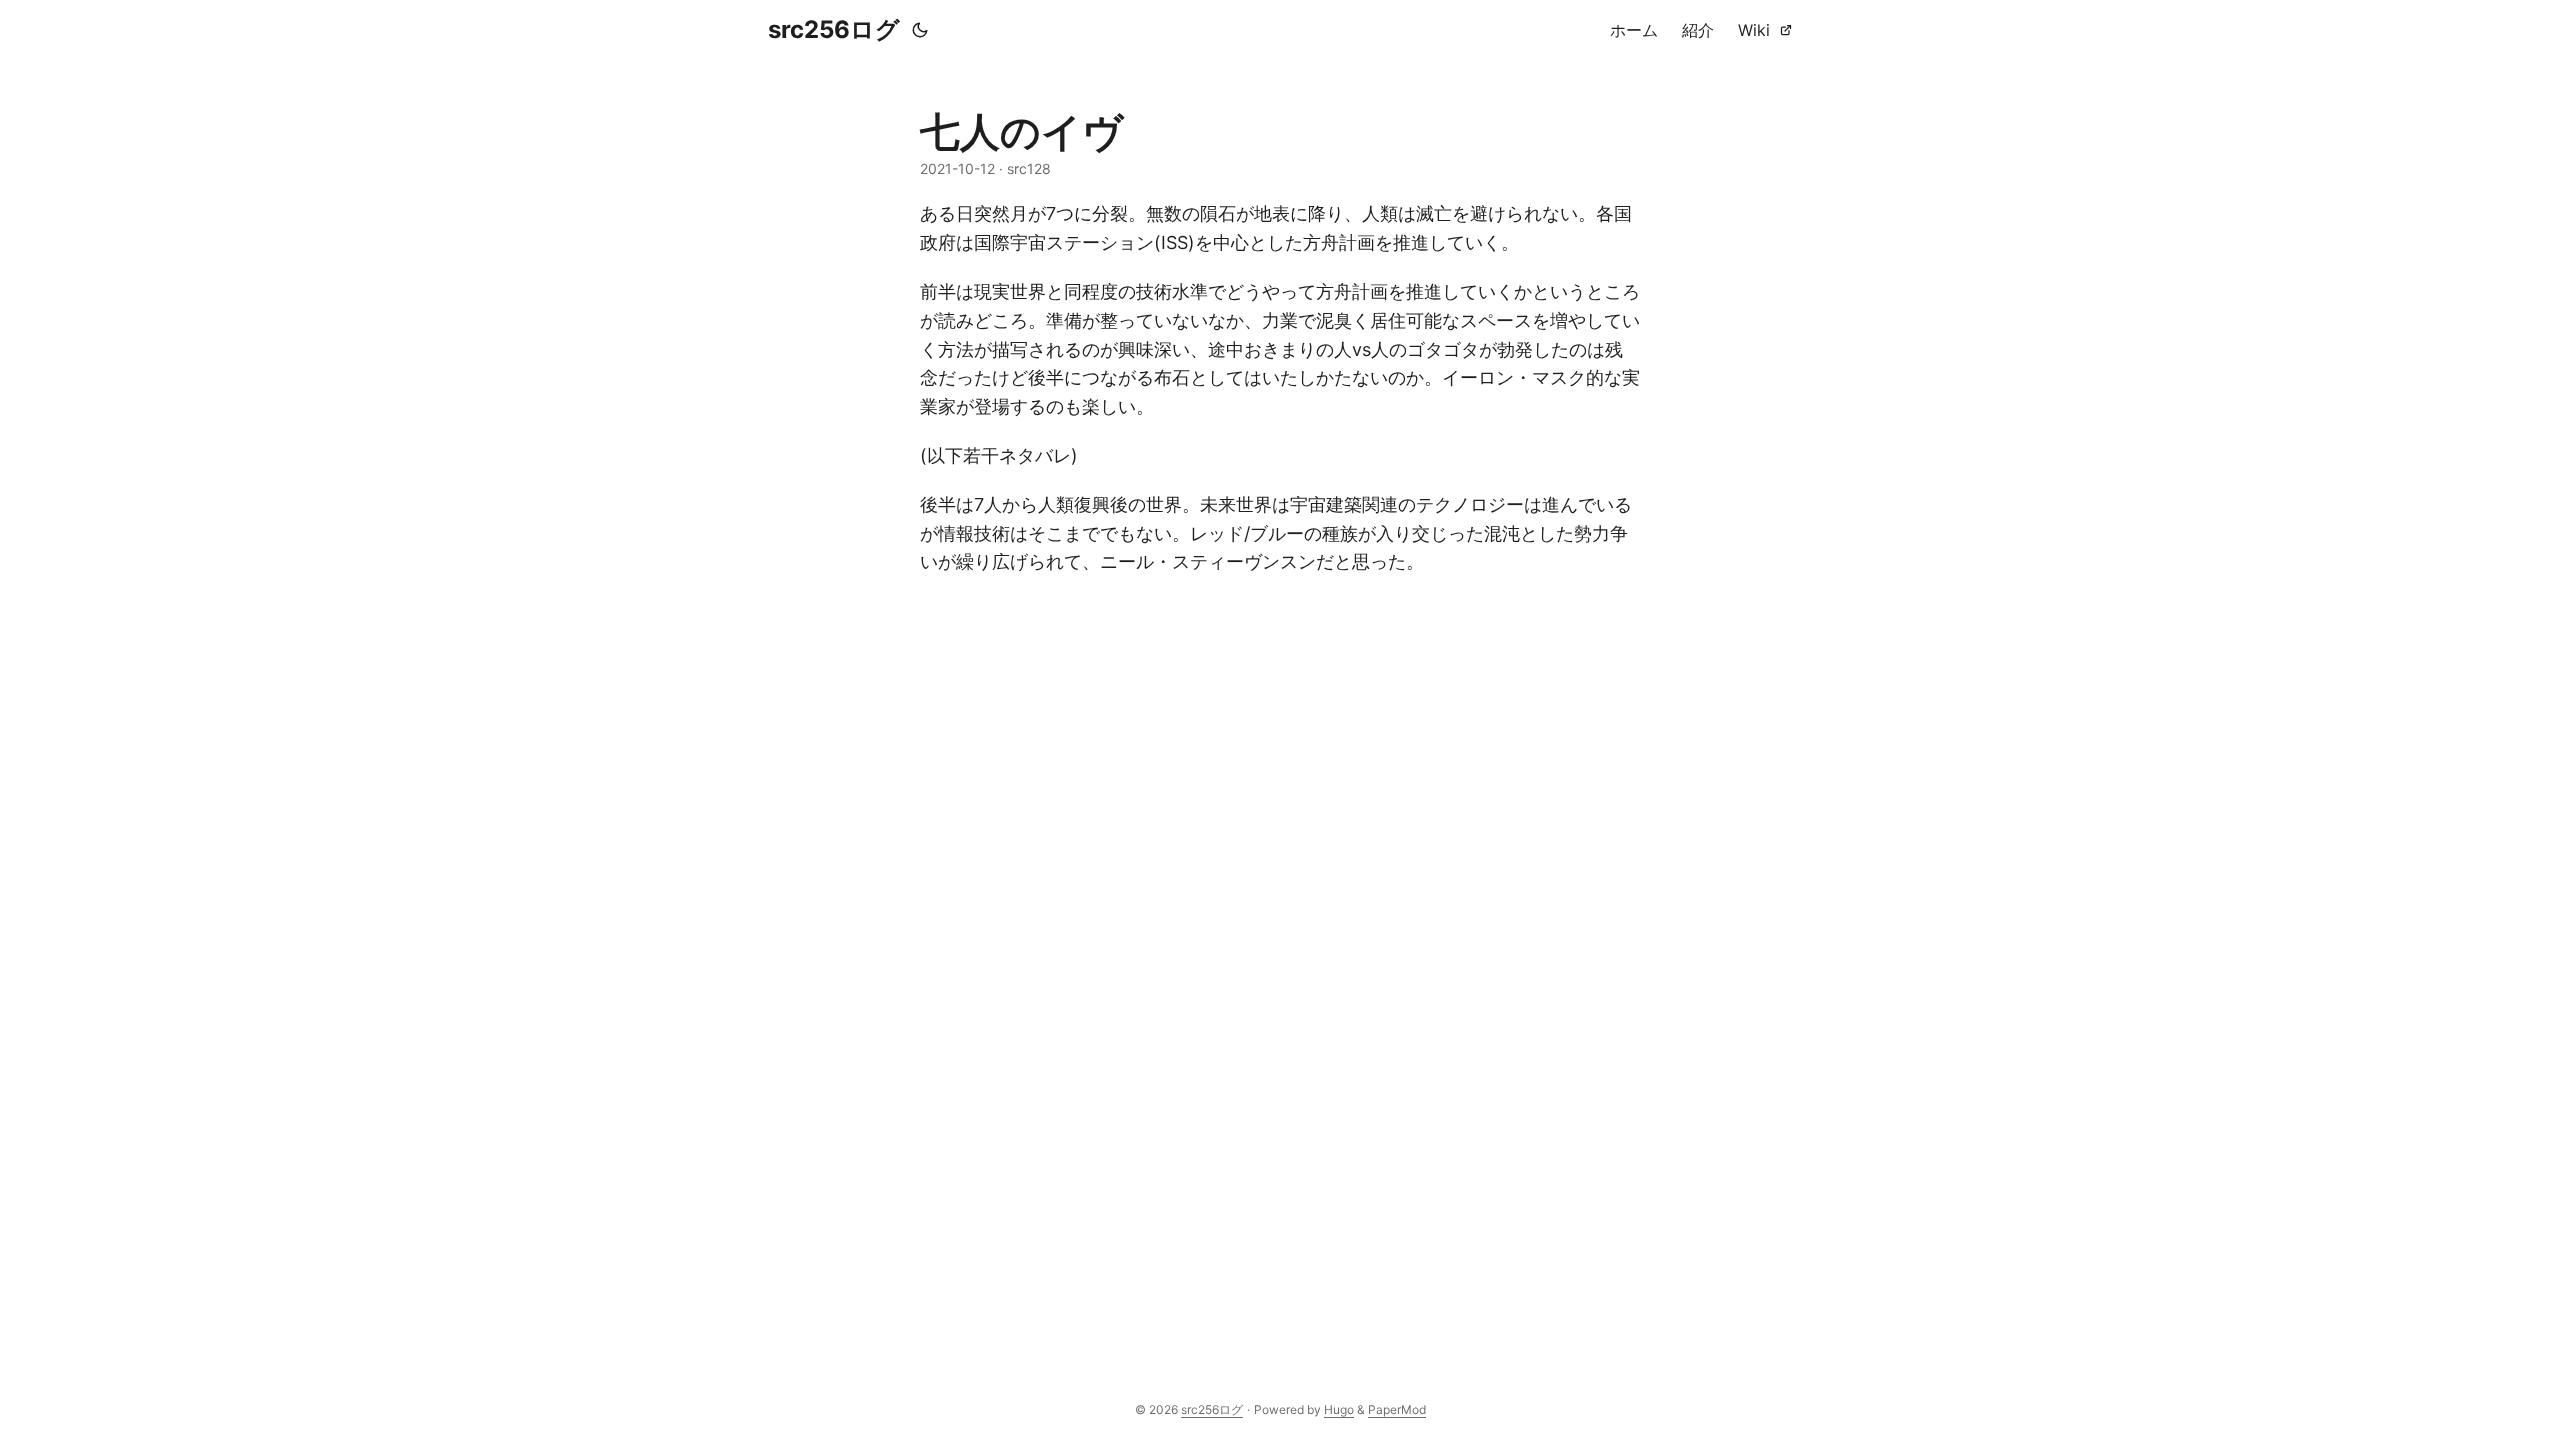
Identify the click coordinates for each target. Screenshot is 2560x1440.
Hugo (1339, 1409)
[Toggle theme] (920, 30)
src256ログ (834, 29)
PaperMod (1397, 1409)
